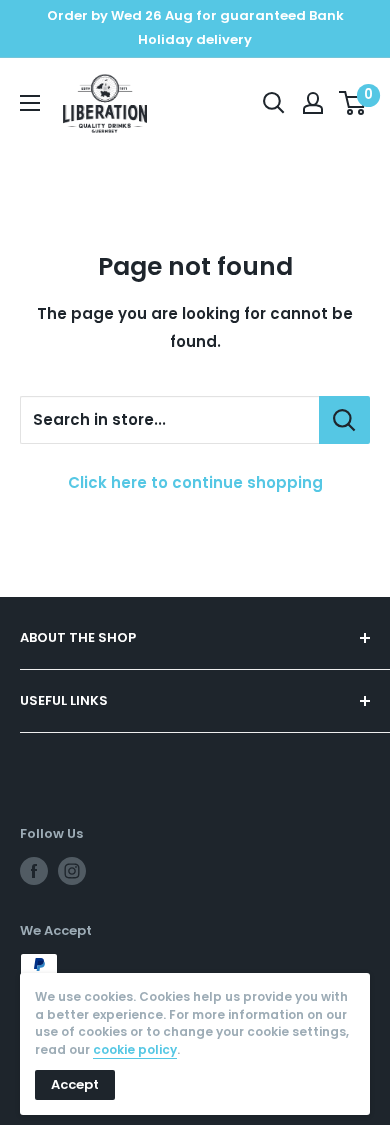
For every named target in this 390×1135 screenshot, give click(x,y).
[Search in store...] (344, 420)
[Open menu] (30, 103)
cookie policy (135, 1049)
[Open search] (274, 103)
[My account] (313, 103)
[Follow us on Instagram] (72, 871)
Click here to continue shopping (195, 482)
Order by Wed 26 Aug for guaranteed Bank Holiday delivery (195, 27)
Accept (75, 1084)
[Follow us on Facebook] (34, 871)
